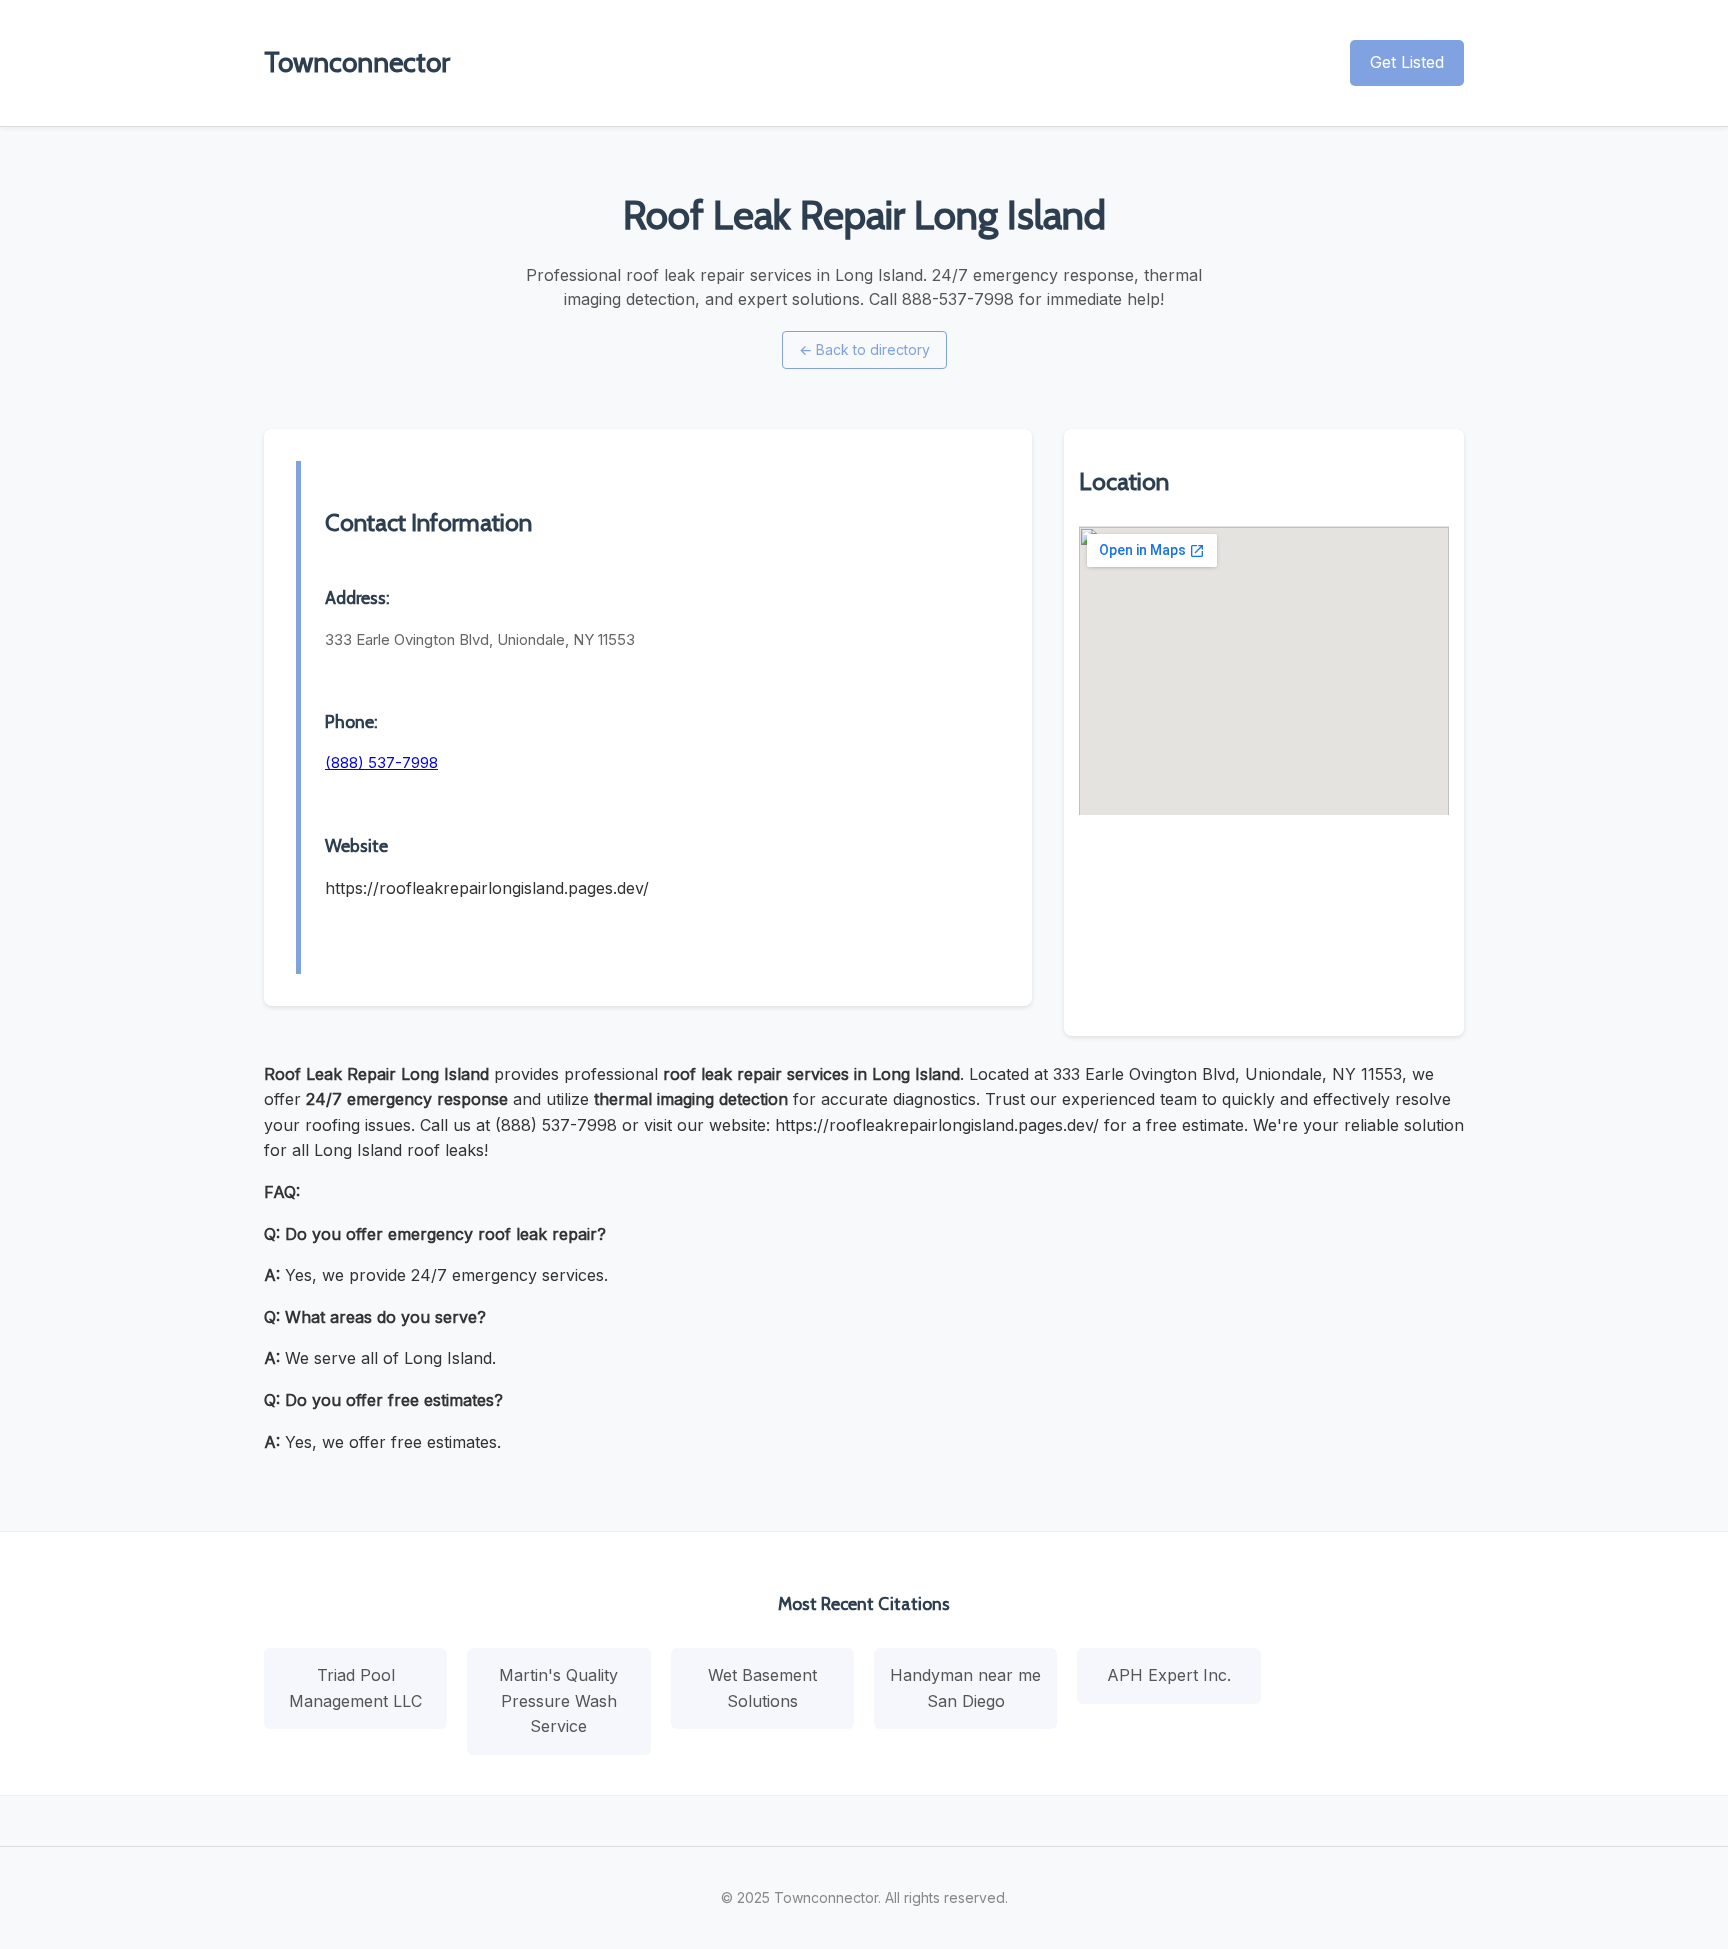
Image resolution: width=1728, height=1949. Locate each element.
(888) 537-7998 (381, 762)
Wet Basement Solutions (762, 1688)
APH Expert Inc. (1169, 1675)
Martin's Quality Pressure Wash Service (558, 1700)
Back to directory (864, 349)
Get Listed (1407, 62)
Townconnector (357, 62)
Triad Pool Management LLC (355, 1688)
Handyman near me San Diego (965, 1688)
